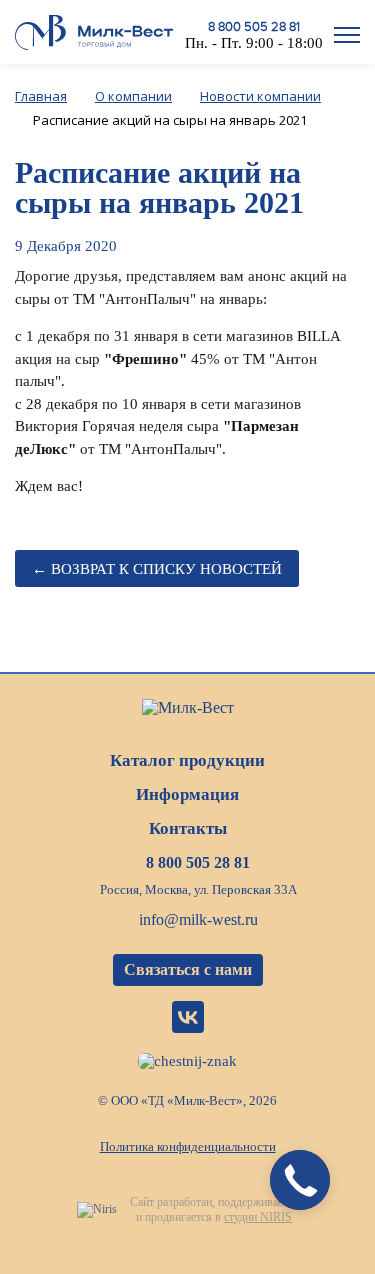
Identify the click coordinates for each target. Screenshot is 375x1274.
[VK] (188, 1017)
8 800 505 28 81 (254, 27)
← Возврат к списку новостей (157, 569)
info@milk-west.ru (198, 919)
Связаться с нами (188, 969)
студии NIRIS (258, 1217)
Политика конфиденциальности (188, 1146)
